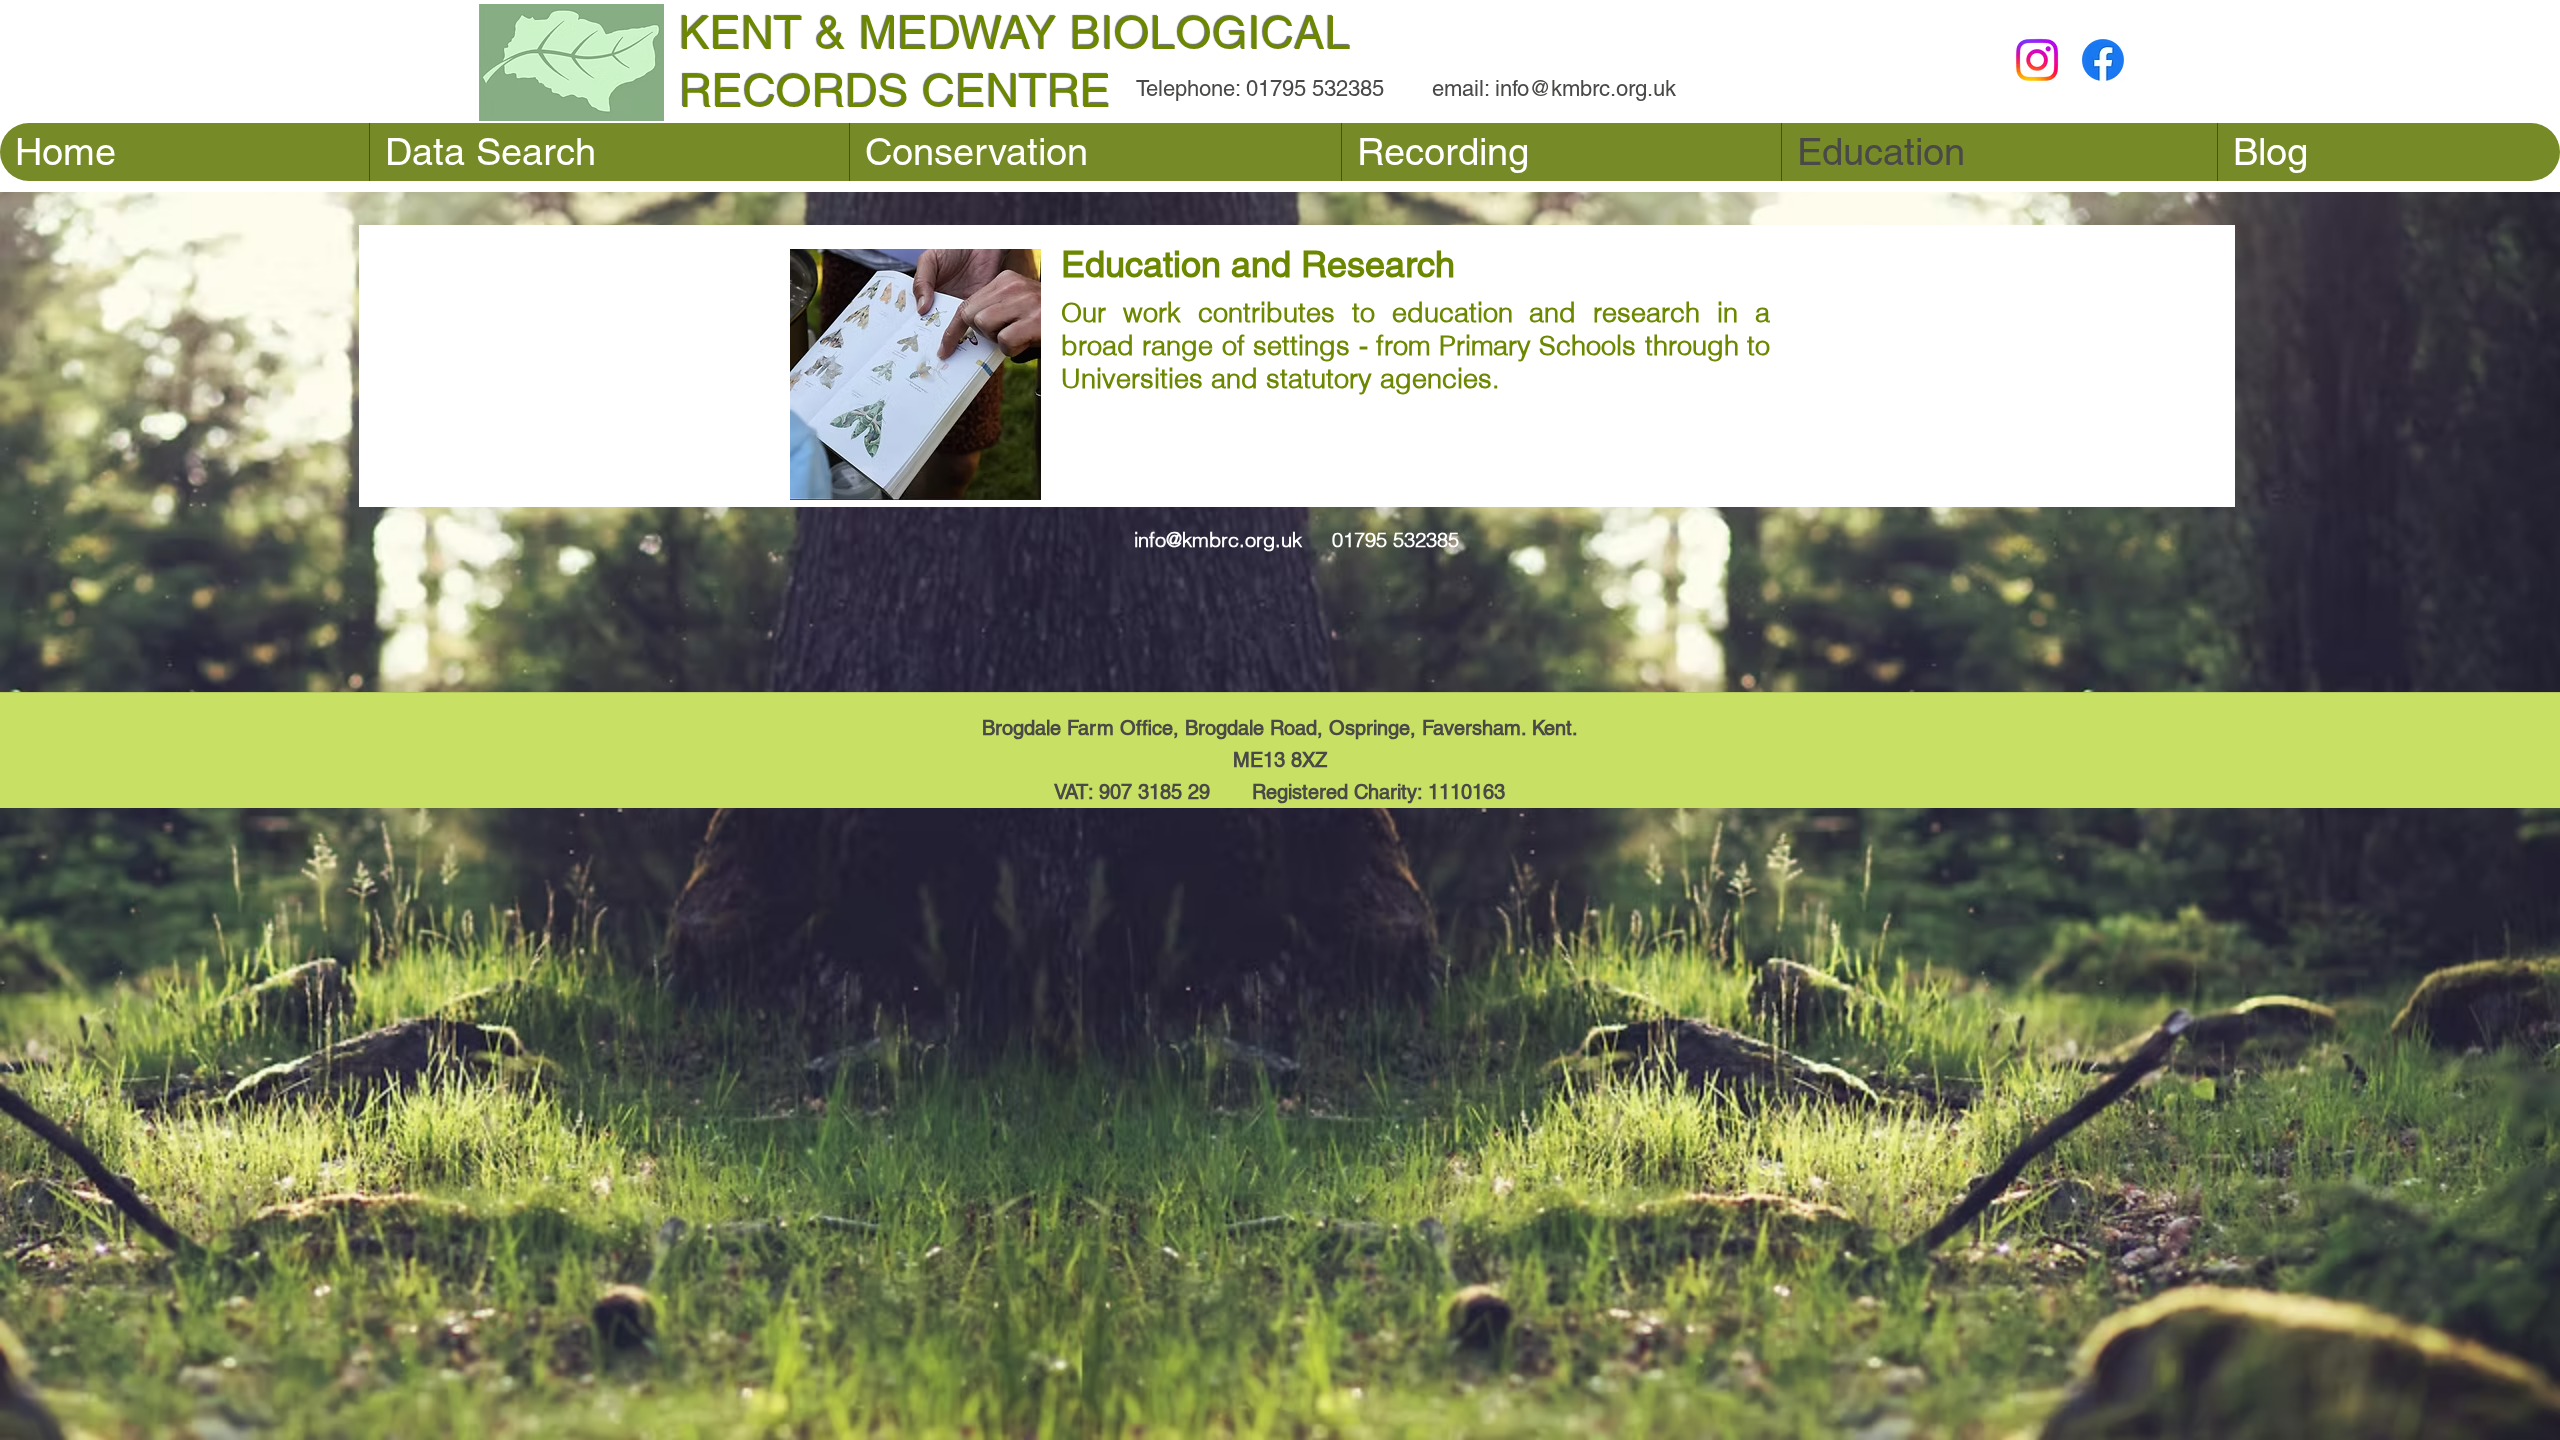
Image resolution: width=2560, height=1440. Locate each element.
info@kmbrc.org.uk (1585, 88)
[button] (1561, 152)
